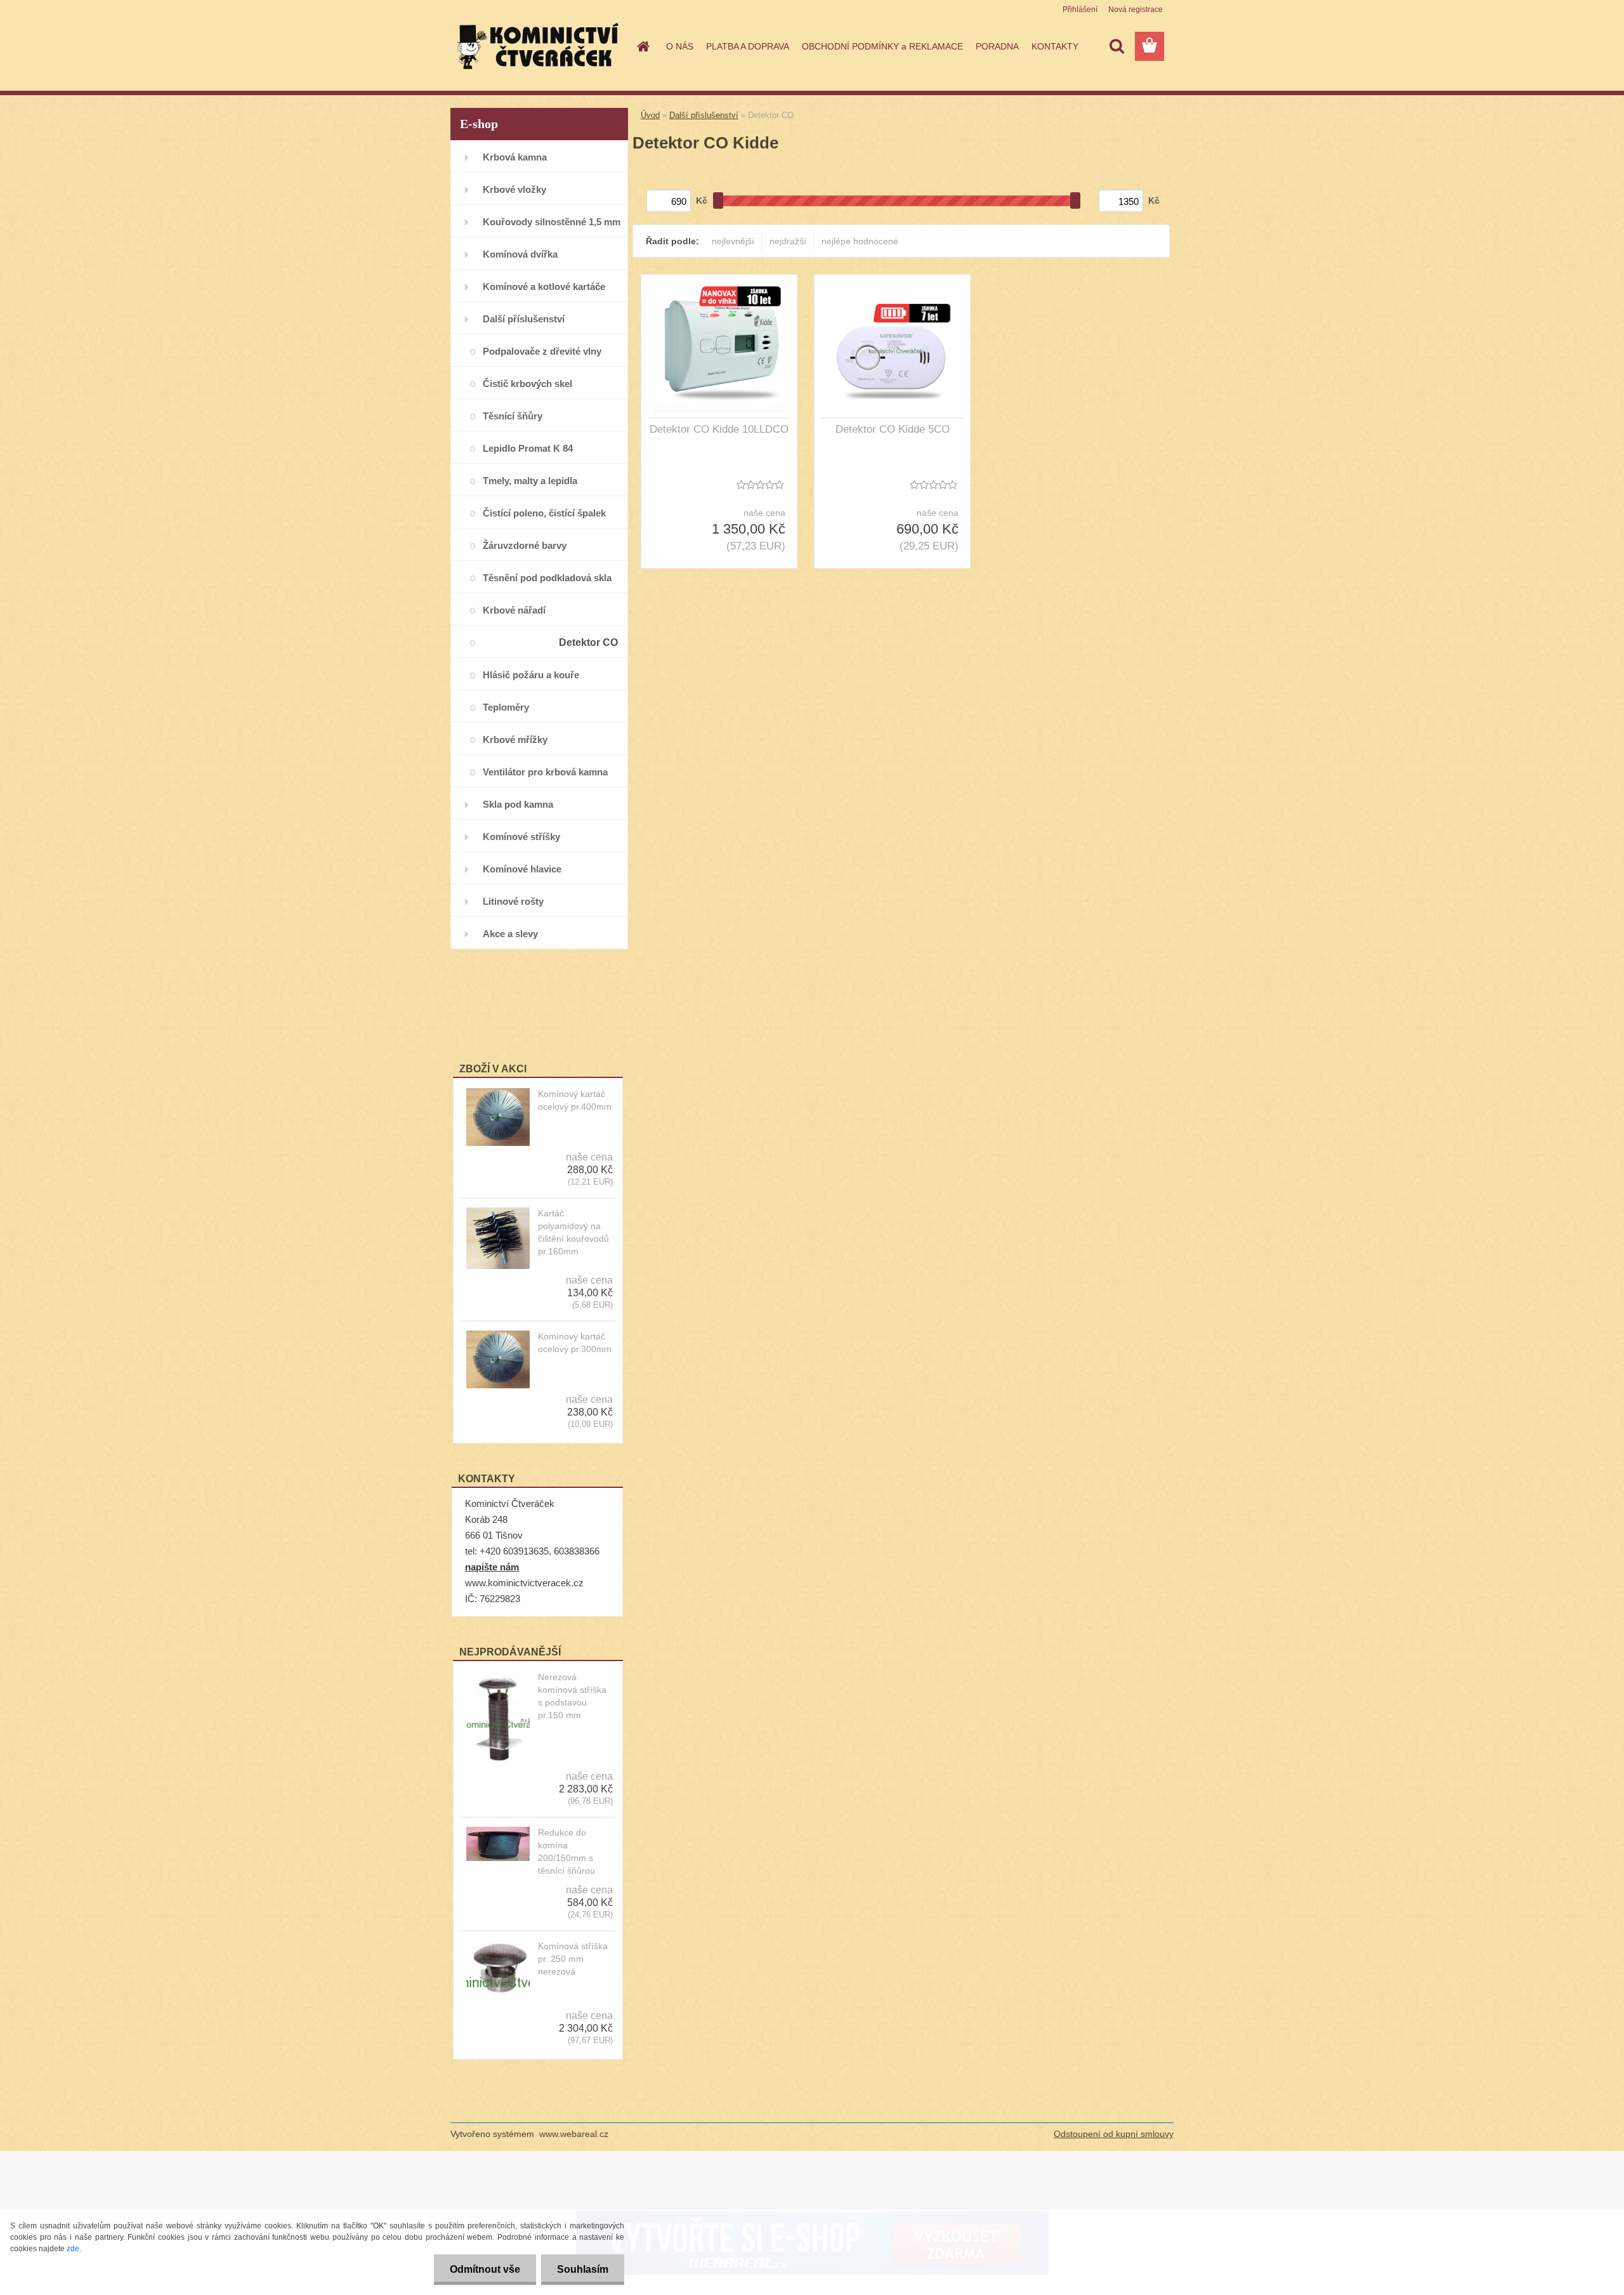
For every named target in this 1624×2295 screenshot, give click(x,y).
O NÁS (680, 46)
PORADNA (997, 46)
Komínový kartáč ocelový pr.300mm (575, 1343)
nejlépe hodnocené (860, 241)
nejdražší (788, 241)
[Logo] (538, 47)
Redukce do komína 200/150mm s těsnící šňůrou (566, 1851)
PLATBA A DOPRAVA (748, 46)
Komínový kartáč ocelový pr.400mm (575, 1100)
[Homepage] (642, 46)
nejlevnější (733, 241)
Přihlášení (1080, 10)
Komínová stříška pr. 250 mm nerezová (573, 1959)
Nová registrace (1136, 10)
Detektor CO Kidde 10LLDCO (719, 429)
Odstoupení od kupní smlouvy (1114, 2134)
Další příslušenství (704, 115)
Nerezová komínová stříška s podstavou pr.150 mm (572, 1696)
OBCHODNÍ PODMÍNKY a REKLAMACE (882, 46)
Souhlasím (583, 2269)
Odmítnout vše (485, 2269)
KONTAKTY (1055, 46)
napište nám (492, 1567)
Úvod (650, 115)
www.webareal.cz (574, 2134)
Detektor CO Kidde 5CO (893, 429)
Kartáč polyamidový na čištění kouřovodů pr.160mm (573, 1232)
